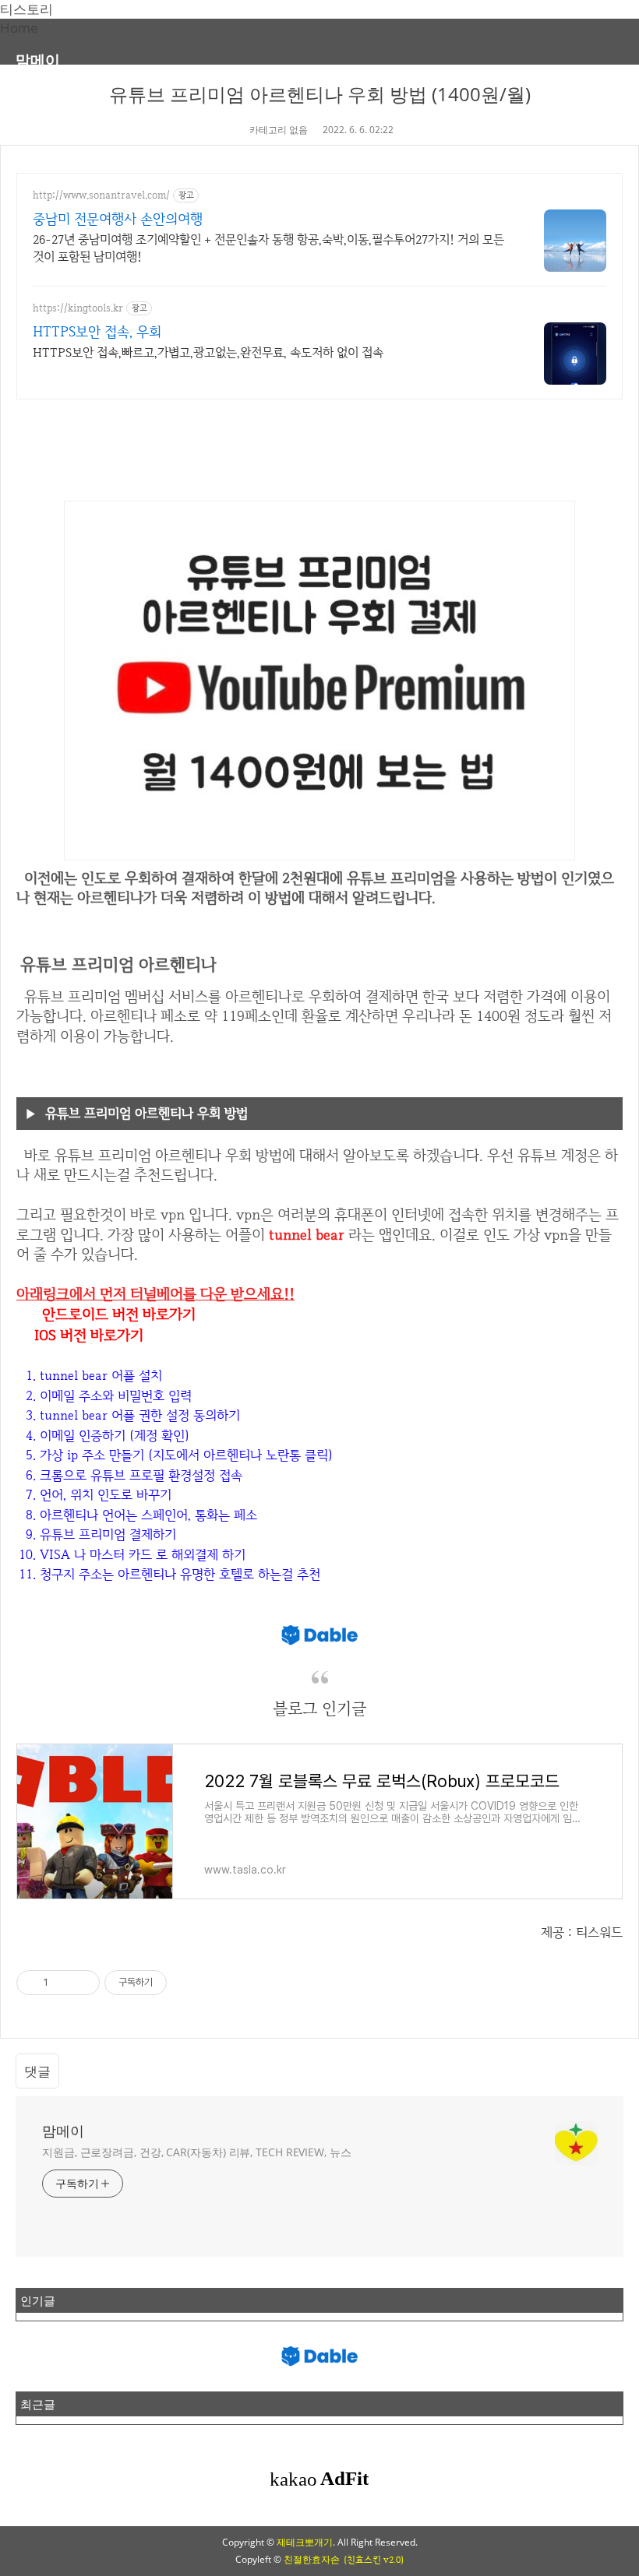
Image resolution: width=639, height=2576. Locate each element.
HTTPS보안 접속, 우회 (97, 331)
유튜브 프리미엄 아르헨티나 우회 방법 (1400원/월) (320, 94)
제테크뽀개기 (305, 2542)
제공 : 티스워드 (582, 1932)
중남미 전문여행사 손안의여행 (118, 218)
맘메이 (38, 60)
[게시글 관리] (82, 1983)
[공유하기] (63, 1983)
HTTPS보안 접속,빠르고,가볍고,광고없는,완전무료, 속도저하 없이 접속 (208, 352)
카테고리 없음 (279, 130)
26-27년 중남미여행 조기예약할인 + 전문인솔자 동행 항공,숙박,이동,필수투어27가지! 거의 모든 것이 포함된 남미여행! (268, 248)
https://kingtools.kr (78, 308)
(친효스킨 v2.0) (374, 2560)
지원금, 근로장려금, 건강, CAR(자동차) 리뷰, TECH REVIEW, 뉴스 (197, 2152)
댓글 (37, 2071)
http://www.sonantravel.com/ (101, 195)
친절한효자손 (312, 2559)
